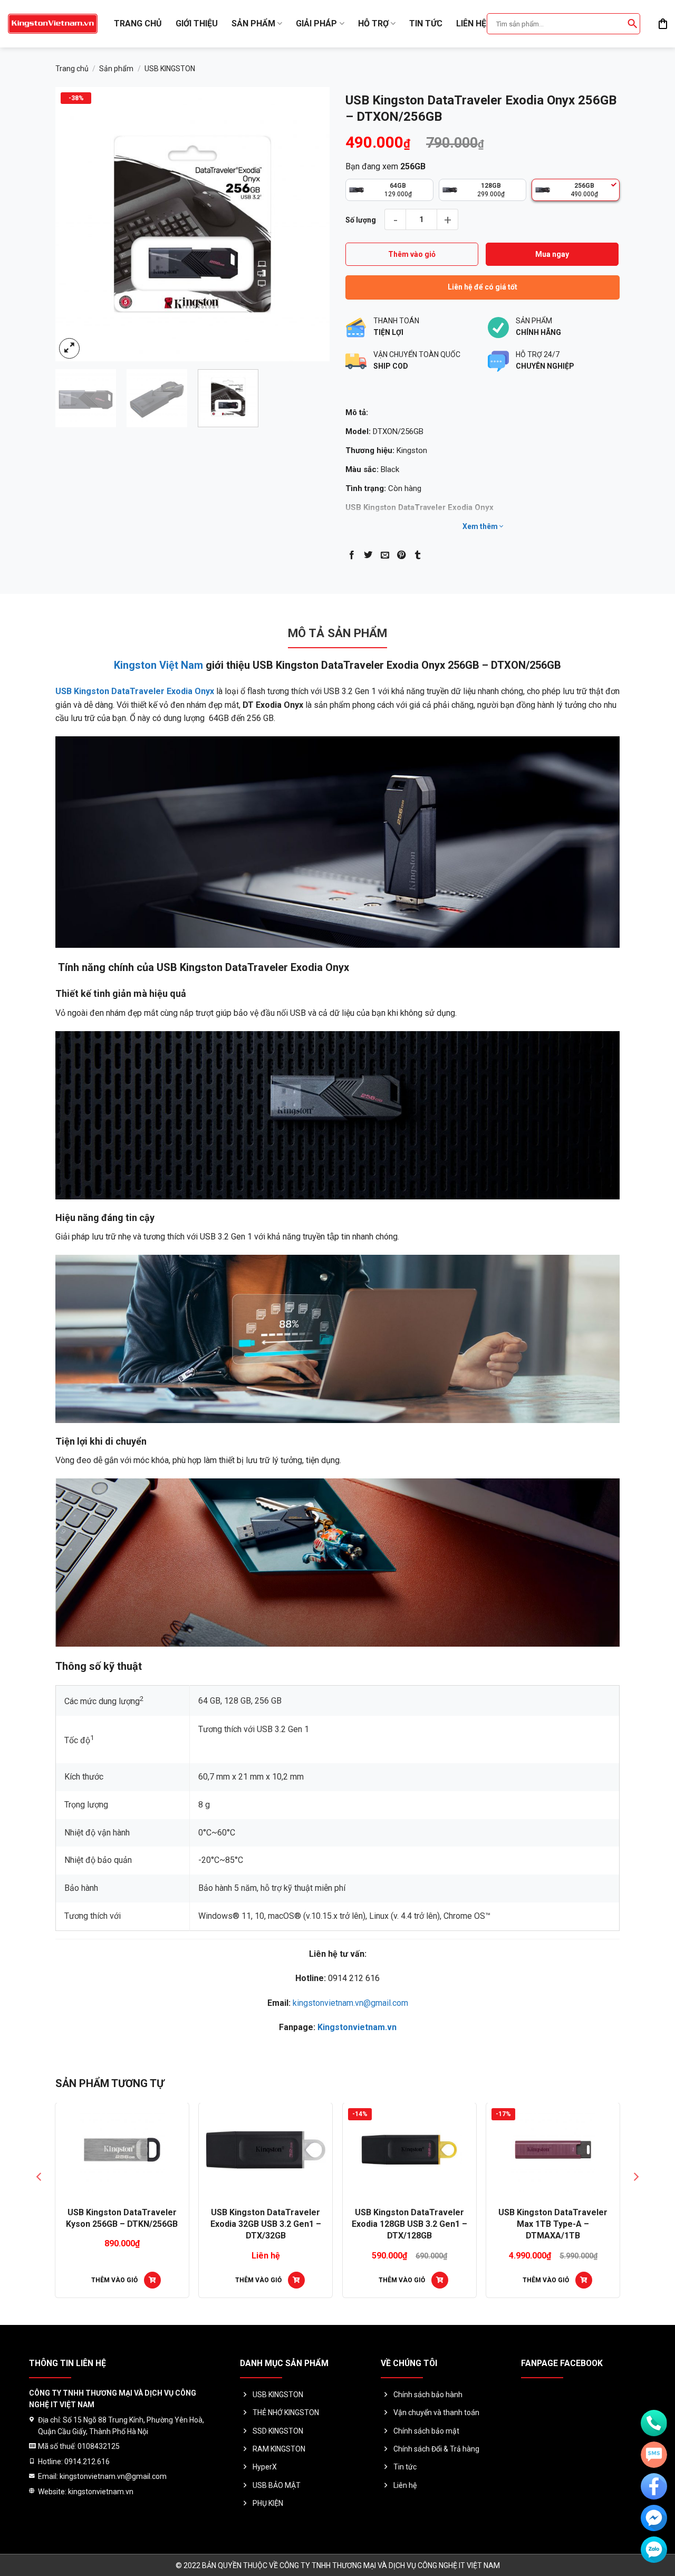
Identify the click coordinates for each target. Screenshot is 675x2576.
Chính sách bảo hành (428, 2395)
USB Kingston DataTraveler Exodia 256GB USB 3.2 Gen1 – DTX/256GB (126, 2224)
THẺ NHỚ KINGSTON (286, 2412)
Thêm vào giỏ (412, 254)
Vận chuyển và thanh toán (436, 2412)
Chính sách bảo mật (426, 2431)
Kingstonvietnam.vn (357, 2027)
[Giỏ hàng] (663, 24)
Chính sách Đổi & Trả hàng (436, 2449)
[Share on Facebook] (352, 555)
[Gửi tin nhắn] (654, 2455)
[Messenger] (654, 2518)
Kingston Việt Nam (158, 665)
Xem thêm (481, 526)
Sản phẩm (253, 23)
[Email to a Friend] (385, 555)
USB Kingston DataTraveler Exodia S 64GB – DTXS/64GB (269, 2218)
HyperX (265, 2467)
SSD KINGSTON (278, 2431)
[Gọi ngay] (654, 2423)
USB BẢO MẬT (277, 2485)
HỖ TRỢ (373, 23)
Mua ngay (552, 254)
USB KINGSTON (170, 69)
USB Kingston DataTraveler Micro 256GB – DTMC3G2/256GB (413, 2224)
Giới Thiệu (197, 23)
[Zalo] (654, 2550)
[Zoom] (69, 348)
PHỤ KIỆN (268, 2503)
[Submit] (632, 24)
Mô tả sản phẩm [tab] (337, 633)
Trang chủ (138, 23)
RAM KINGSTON (279, 2449)
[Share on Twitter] (368, 555)
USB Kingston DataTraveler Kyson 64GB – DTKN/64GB (557, 2218)
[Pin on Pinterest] (401, 555)
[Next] (311, 224)
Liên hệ (471, 23)
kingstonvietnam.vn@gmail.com (350, 2003)
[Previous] (74, 224)
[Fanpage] (654, 2486)
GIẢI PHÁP (316, 23)
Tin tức (426, 23)
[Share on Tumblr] (418, 555)
